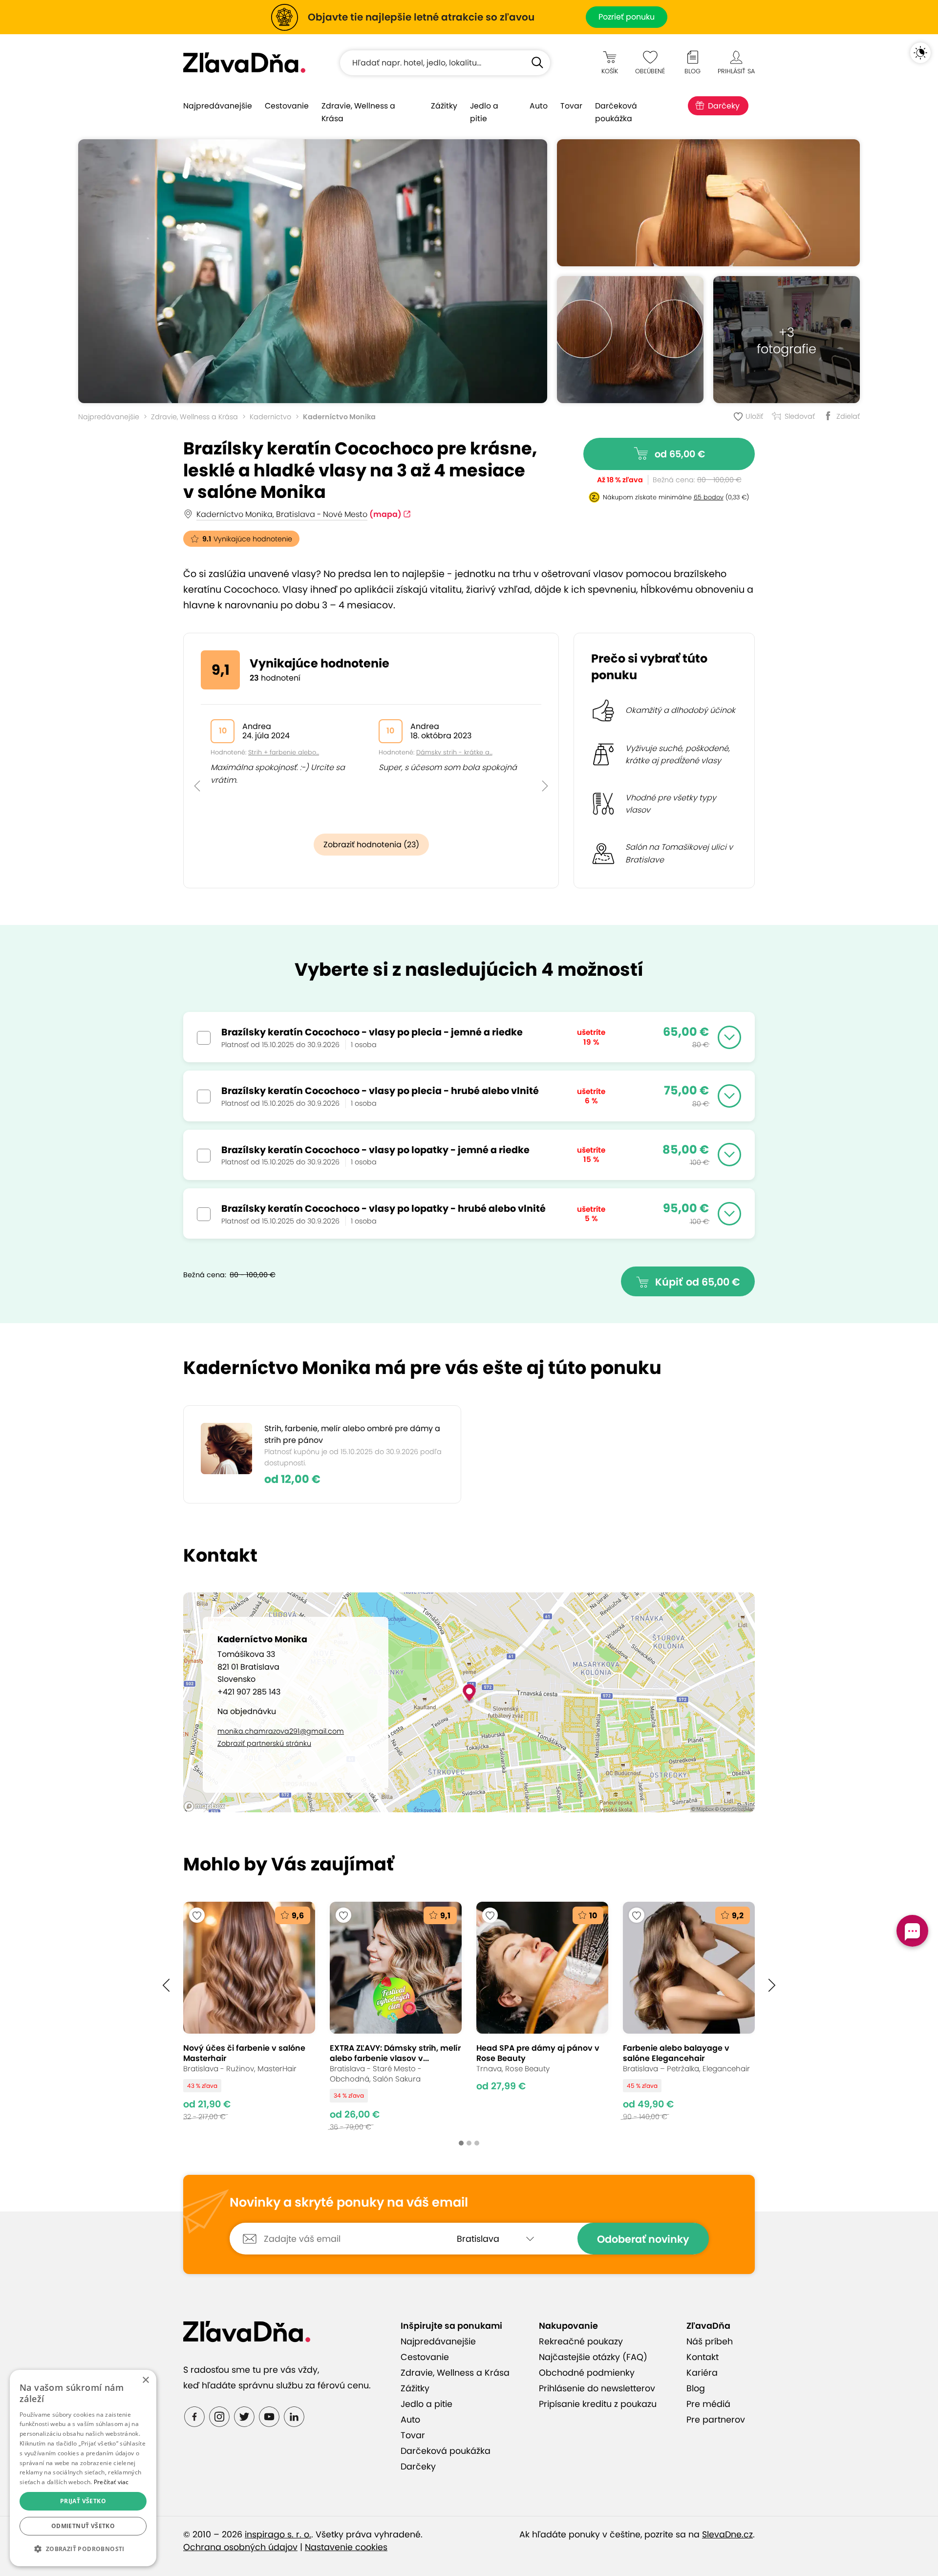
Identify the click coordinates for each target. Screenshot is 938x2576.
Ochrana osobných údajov (240, 2547)
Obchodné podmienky (587, 2373)
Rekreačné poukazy (581, 2341)
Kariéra (702, 2373)
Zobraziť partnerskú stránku (264, 1743)
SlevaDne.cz (727, 2534)
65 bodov (709, 497)
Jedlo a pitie (484, 112)
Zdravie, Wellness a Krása (358, 112)
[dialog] (83, 2468)
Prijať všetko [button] (83, 2501)
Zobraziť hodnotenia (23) (371, 845)
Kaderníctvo (270, 417)
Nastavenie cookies (346, 2547)
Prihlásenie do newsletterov (597, 2388)
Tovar (571, 106)
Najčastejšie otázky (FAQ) (593, 2357)
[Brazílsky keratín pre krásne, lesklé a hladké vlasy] (313, 271)
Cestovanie (287, 106)
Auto (539, 106)
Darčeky (724, 106)
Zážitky (444, 106)
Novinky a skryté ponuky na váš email (349, 2203)
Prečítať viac (111, 2482)
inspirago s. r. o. (278, 2534)
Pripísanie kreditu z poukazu (598, 2404)
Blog (696, 2388)
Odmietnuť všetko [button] (83, 2526)
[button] (197, 764)
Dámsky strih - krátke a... (454, 752)
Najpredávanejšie (218, 106)
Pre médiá (708, 2404)
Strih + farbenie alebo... (284, 752)
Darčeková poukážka (616, 112)
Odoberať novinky (643, 2239)
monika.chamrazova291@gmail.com (281, 1731)
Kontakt (703, 2357)
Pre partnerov (716, 2420)
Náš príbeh (710, 2341)
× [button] (145, 2380)
